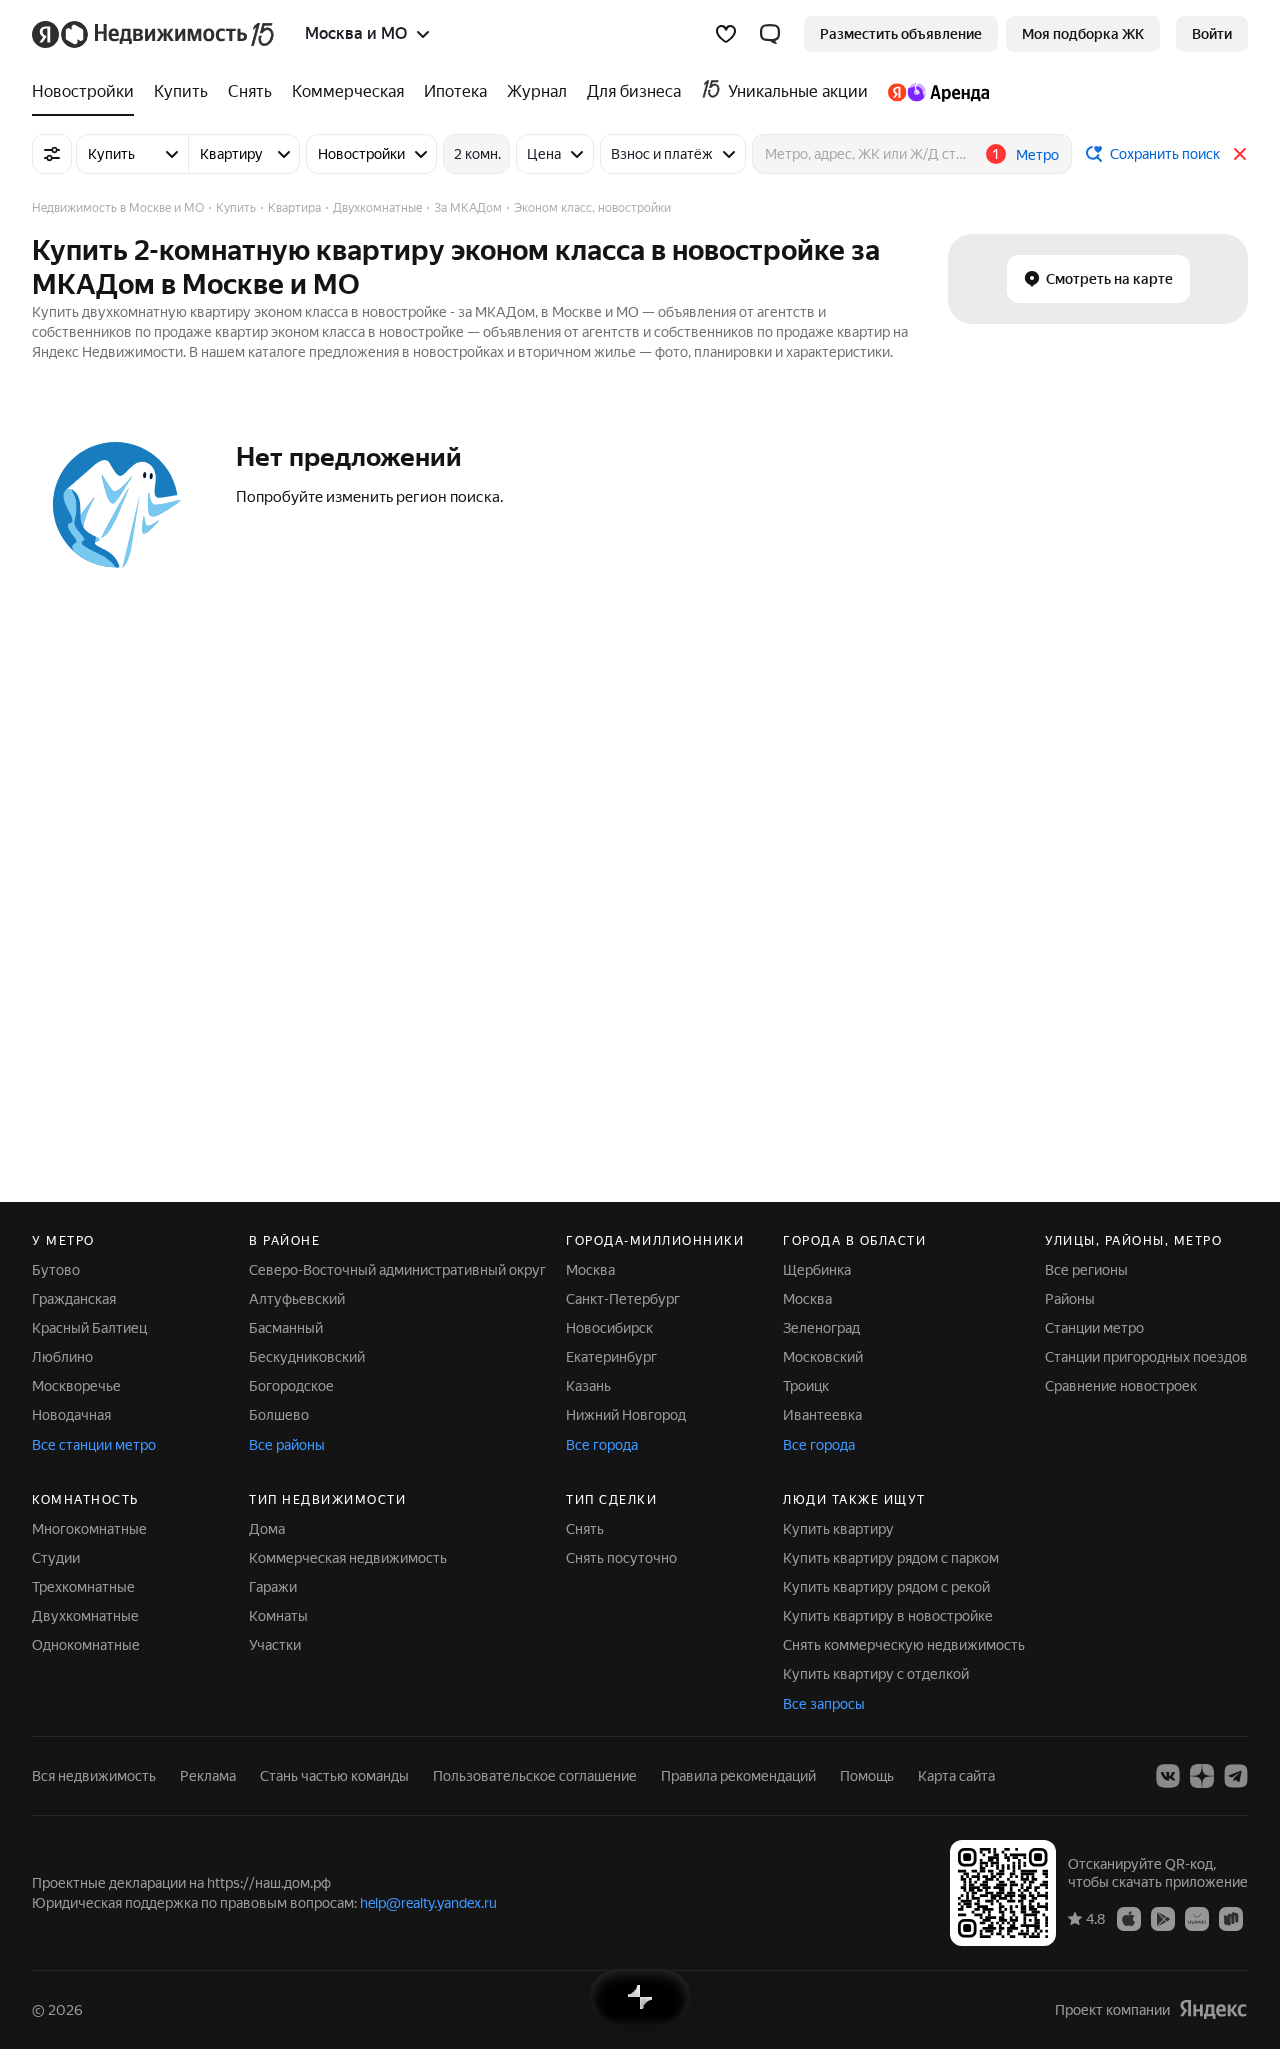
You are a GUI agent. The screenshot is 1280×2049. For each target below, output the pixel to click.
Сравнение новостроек (1121, 1386)
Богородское (291, 1386)
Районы (1070, 1299)
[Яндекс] (1213, 2009)
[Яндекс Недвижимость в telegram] (1236, 1776)
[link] (1212, 34)
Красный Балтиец (89, 1328)
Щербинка (817, 1270)
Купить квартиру (838, 1529)
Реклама (208, 1776)
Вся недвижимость (94, 1776)
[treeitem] (88, 92)
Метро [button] (1037, 155)
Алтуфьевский (297, 1299)
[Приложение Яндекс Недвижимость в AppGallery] (1197, 1918)
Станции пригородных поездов (1146, 1357)
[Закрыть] (1240, 154)
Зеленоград (821, 1328)
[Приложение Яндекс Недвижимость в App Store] (1129, 1918)
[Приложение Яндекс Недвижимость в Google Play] (1163, 1918)
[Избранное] (726, 34)
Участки (275, 1645)
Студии (56, 1558)
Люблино (62, 1357)
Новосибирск (609, 1328)
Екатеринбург (611, 1357)
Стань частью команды (334, 1776)
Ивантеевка (822, 1415)
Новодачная (71, 1415)
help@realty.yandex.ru (428, 1903)
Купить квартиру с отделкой (876, 1674)
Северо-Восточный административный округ (397, 1270)
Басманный (286, 1328)
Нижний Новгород (626, 1415)
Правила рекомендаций (738, 1776)
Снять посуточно (621, 1558)
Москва (590, 1270)
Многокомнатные (89, 1529)
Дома (267, 1529)
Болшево (279, 1415)
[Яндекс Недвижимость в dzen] (1202, 1776)
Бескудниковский (307, 1357)
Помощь (867, 1776)
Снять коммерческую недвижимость (904, 1645)
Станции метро (1094, 1328)
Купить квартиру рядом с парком (891, 1558)
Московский (823, 1357)
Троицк (806, 1386)
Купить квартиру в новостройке (888, 1616)
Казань (588, 1386)
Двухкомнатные (85, 1616)
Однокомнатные (86, 1645)
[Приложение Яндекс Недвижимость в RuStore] (1231, 1918)
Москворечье (76, 1386)
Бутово (56, 1270)
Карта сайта (956, 1776)
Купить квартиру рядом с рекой (886, 1587)
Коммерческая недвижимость (348, 1558)
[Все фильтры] (52, 154)
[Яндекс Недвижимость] (154, 34)
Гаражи (273, 1587)
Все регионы (1086, 1270)
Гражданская (74, 1299)
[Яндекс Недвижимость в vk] (1168, 1776)
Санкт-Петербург (623, 1299)
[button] (770, 34)
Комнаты (278, 1616)
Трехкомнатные (83, 1587)
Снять (585, 1529)
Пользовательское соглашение (535, 1776)
